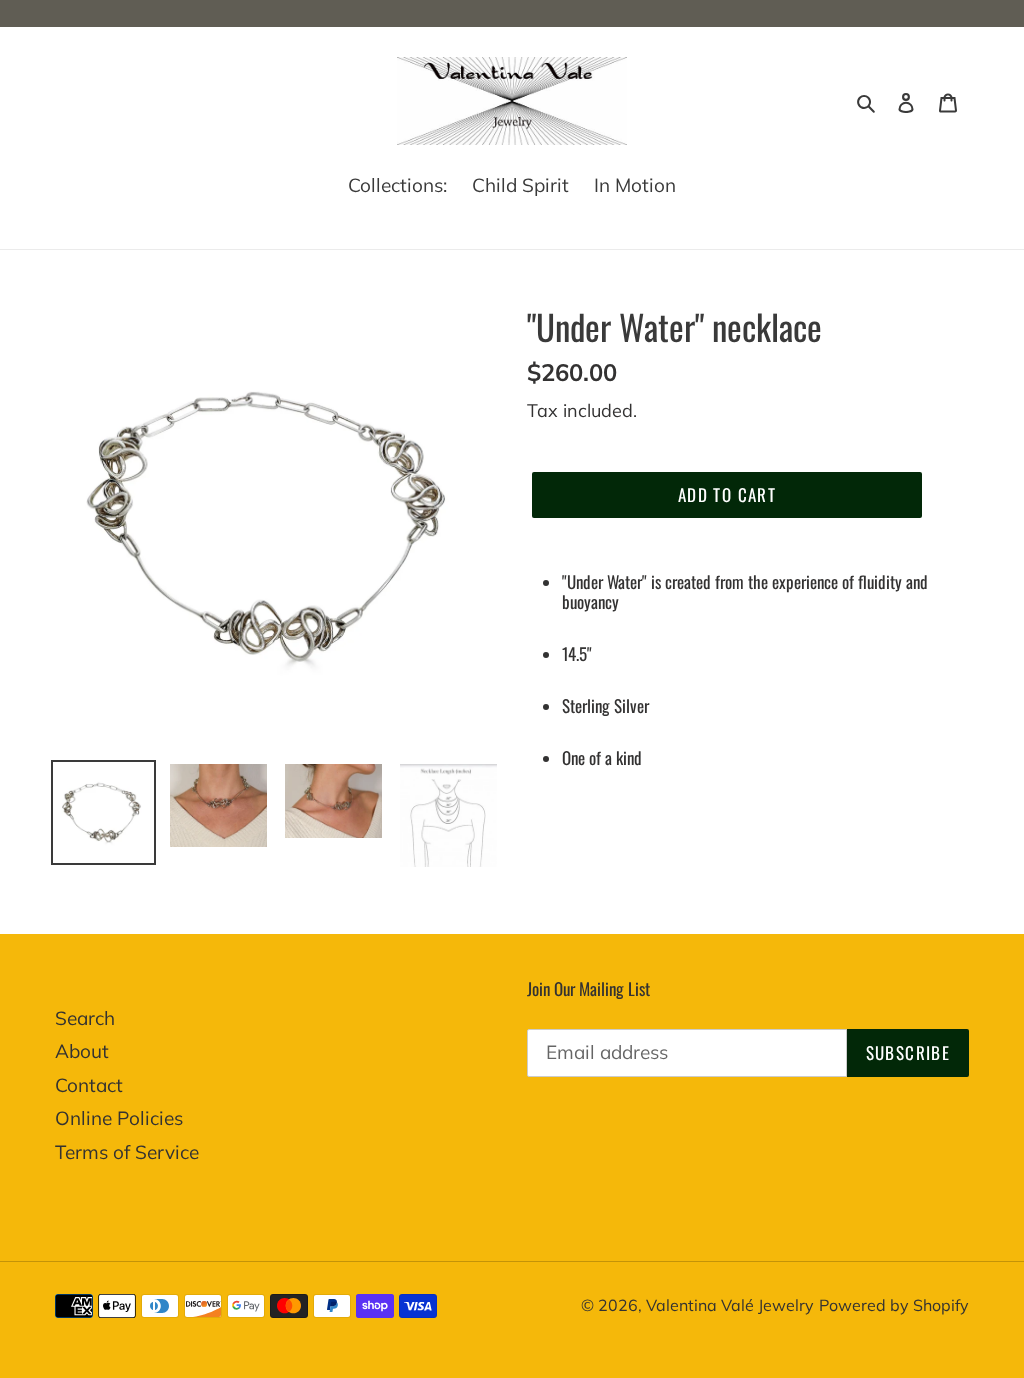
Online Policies (119, 1118)
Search (85, 1018)
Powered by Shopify (894, 1305)
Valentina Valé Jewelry (730, 1305)
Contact (89, 1085)
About (82, 1051)
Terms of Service (127, 1152)
